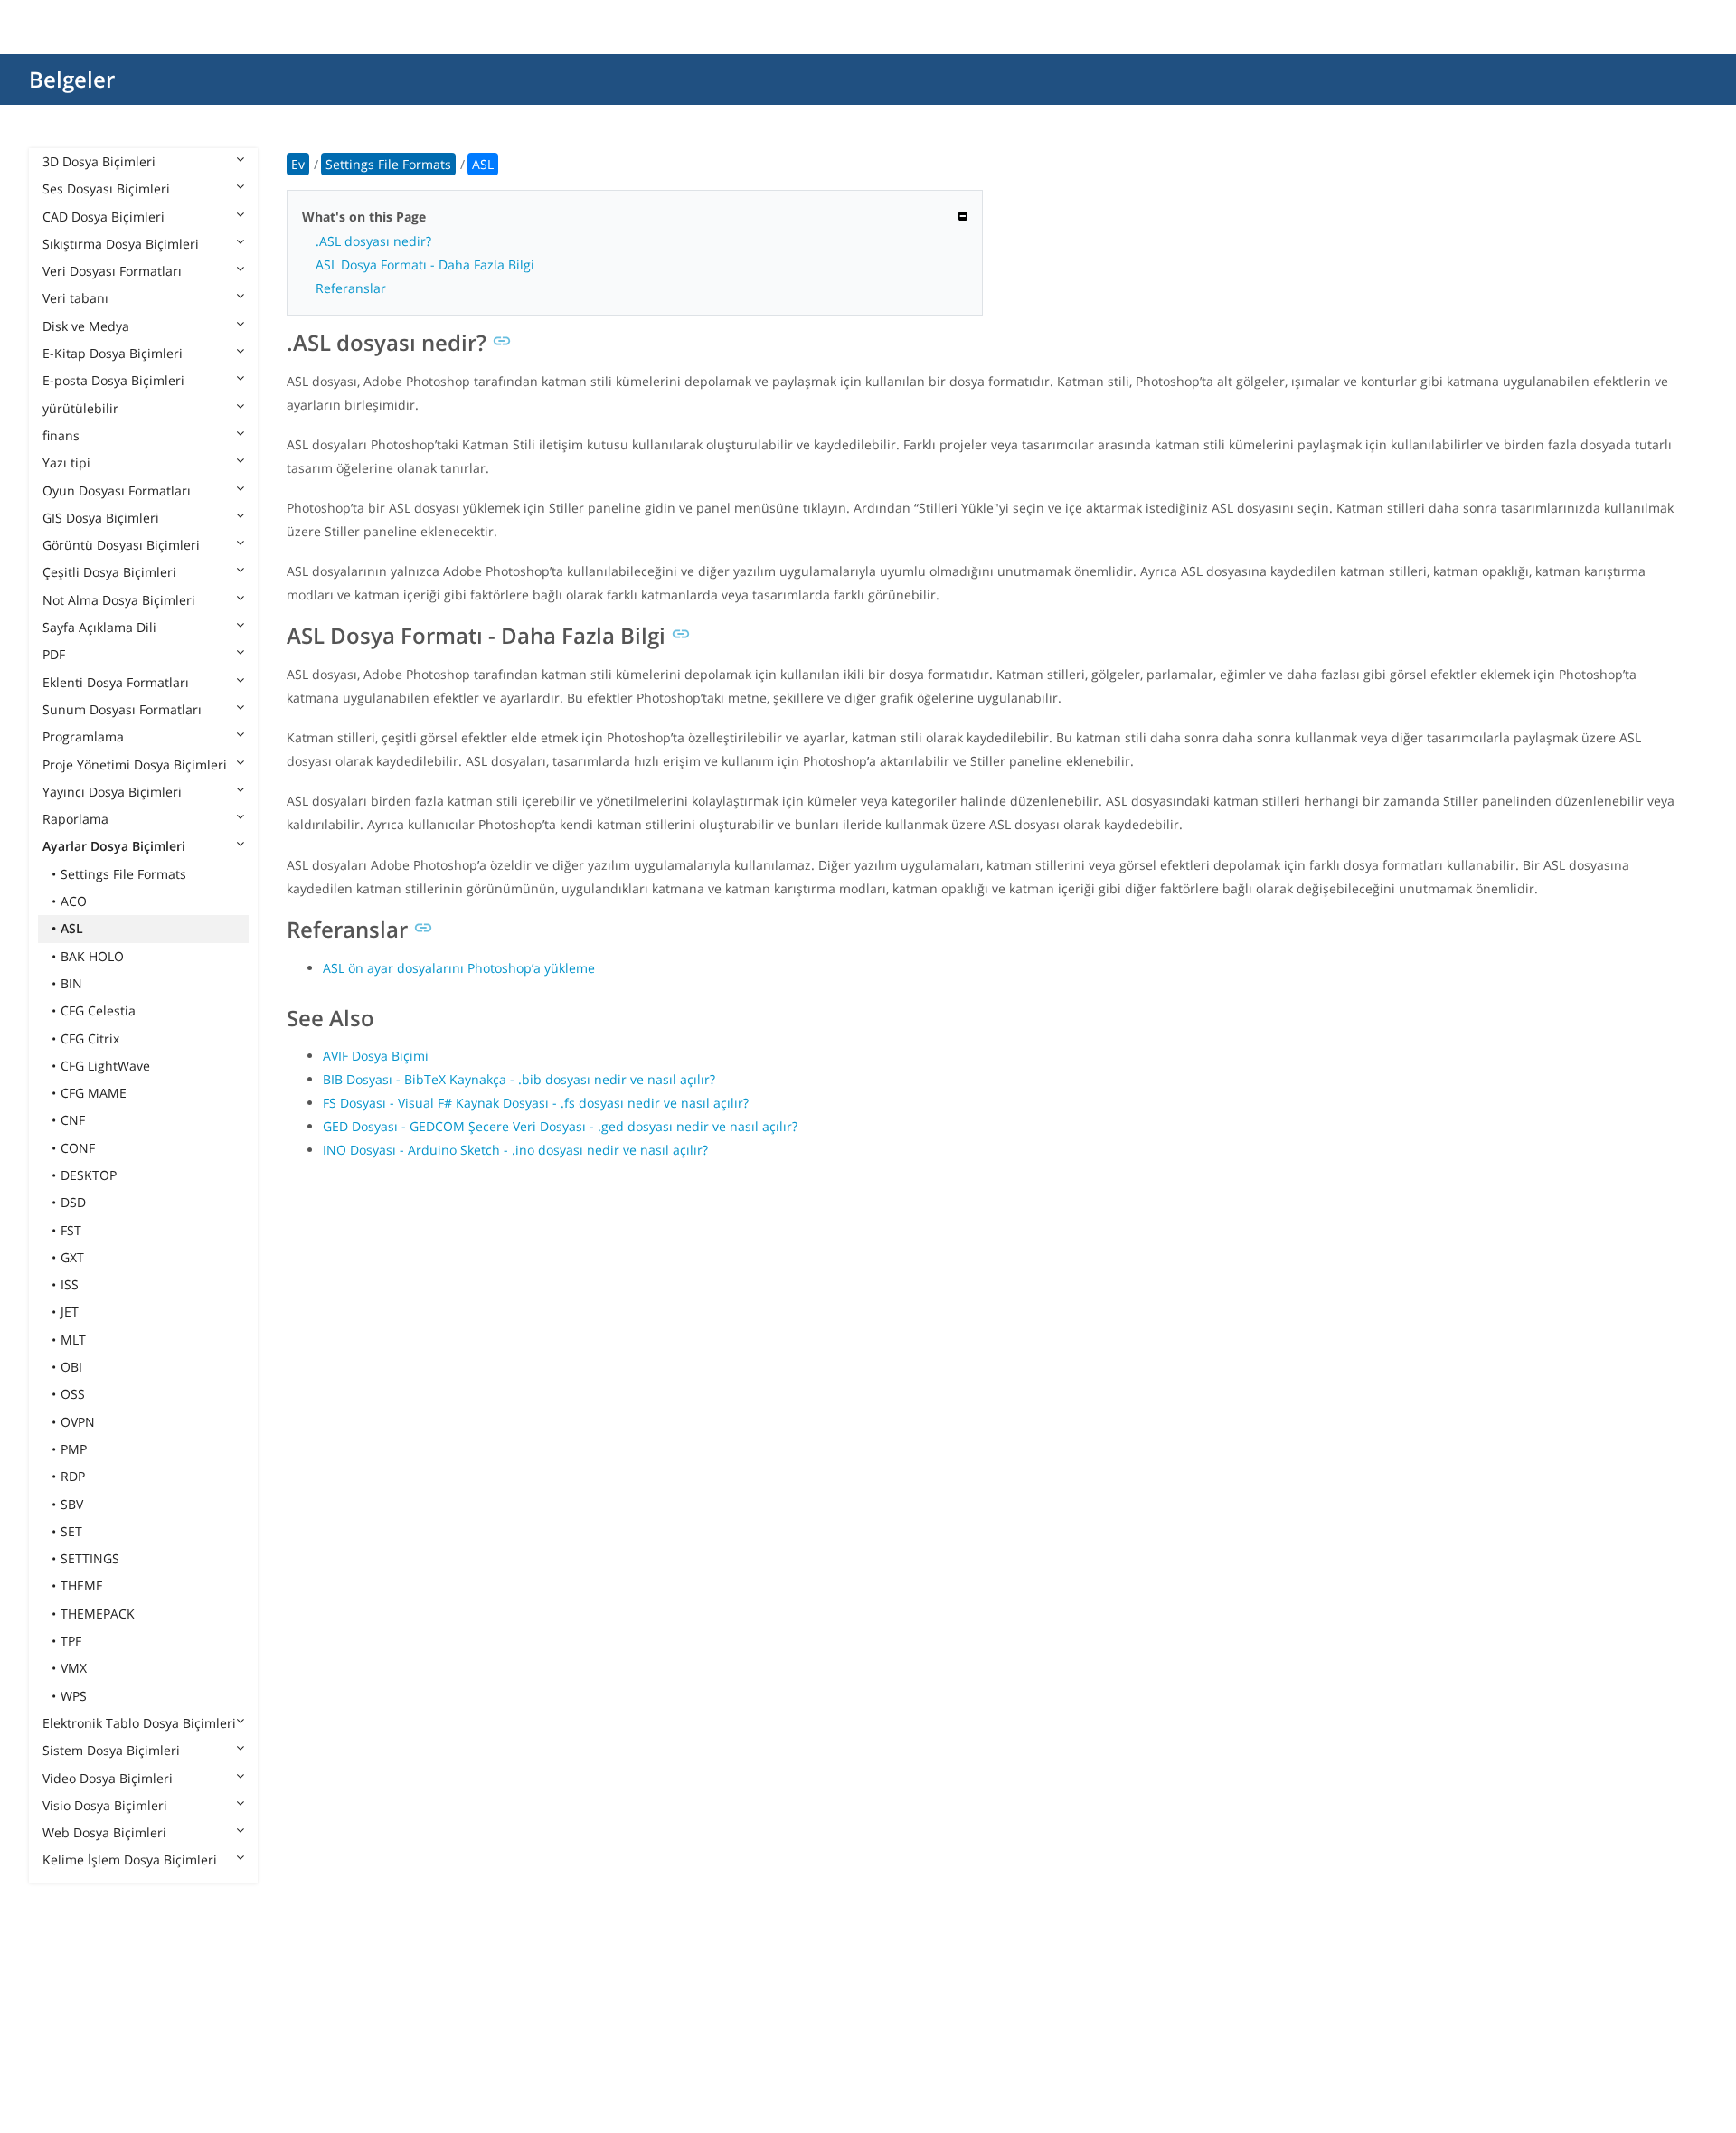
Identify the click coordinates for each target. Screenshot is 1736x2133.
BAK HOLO (92, 956)
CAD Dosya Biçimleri (104, 217)
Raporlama (75, 819)
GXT (72, 1257)
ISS (70, 1284)
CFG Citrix (90, 1038)
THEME (82, 1586)
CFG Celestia (98, 1010)
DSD (73, 1202)
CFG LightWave (105, 1066)
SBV (72, 1504)
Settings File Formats (123, 874)
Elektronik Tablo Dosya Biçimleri (139, 1723)
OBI (71, 1367)
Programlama (83, 736)
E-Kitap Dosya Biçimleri (113, 353)
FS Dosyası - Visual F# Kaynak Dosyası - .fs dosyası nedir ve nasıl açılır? (536, 1103)
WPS (74, 1696)
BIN (71, 983)
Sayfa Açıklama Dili (99, 627)
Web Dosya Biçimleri (104, 1832)
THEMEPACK (98, 1614)
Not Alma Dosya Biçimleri (119, 600)
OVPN (78, 1422)
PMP (74, 1449)
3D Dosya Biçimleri (99, 161)
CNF (73, 1120)
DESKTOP (89, 1175)
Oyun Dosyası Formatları (117, 491)
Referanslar (351, 288)
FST (71, 1230)
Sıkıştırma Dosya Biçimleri (121, 244)
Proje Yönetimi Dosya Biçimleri (135, 764)
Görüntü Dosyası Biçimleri (121, 545)
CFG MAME (94, 1093)
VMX (74, 1668)
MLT (73, 1340)
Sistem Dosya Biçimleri (111, 1750)
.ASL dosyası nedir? (373, 241)
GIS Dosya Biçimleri (101, 518)
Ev (298, 164)
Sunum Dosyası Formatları (122, 709)
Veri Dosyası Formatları (112, 271)
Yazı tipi (66, 462)
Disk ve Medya (86, 326)
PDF (54, 654)
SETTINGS (90, 1558)
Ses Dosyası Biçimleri (106, 189)
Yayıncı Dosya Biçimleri (112, 792)
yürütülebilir (80, 408)
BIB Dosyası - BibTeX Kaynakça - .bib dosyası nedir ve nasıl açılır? (519, 1079)
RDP (73, 1476)
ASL (72, 928)
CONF (78, 1148)
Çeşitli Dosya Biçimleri (109, 572)
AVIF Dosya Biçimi (376, 1056)
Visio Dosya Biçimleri (105, 1805)
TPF (71, 1641)
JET (70, 1312)
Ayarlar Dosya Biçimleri (114, 846)
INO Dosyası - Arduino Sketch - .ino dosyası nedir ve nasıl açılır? (515, 1150)
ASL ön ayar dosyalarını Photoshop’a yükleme (459, 968)
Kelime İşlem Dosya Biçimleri (130, 1859)
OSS (73, 1394)
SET (71, 1531)
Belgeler (72, 79)
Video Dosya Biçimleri (108, 1778)
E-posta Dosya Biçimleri (113, 380)
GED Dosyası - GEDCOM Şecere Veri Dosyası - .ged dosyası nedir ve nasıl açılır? (560, 1126)
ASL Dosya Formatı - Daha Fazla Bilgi (425, 264)
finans (61, 435)
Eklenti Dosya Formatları (116, 682)
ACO (74, 901)
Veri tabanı (75, 298)
